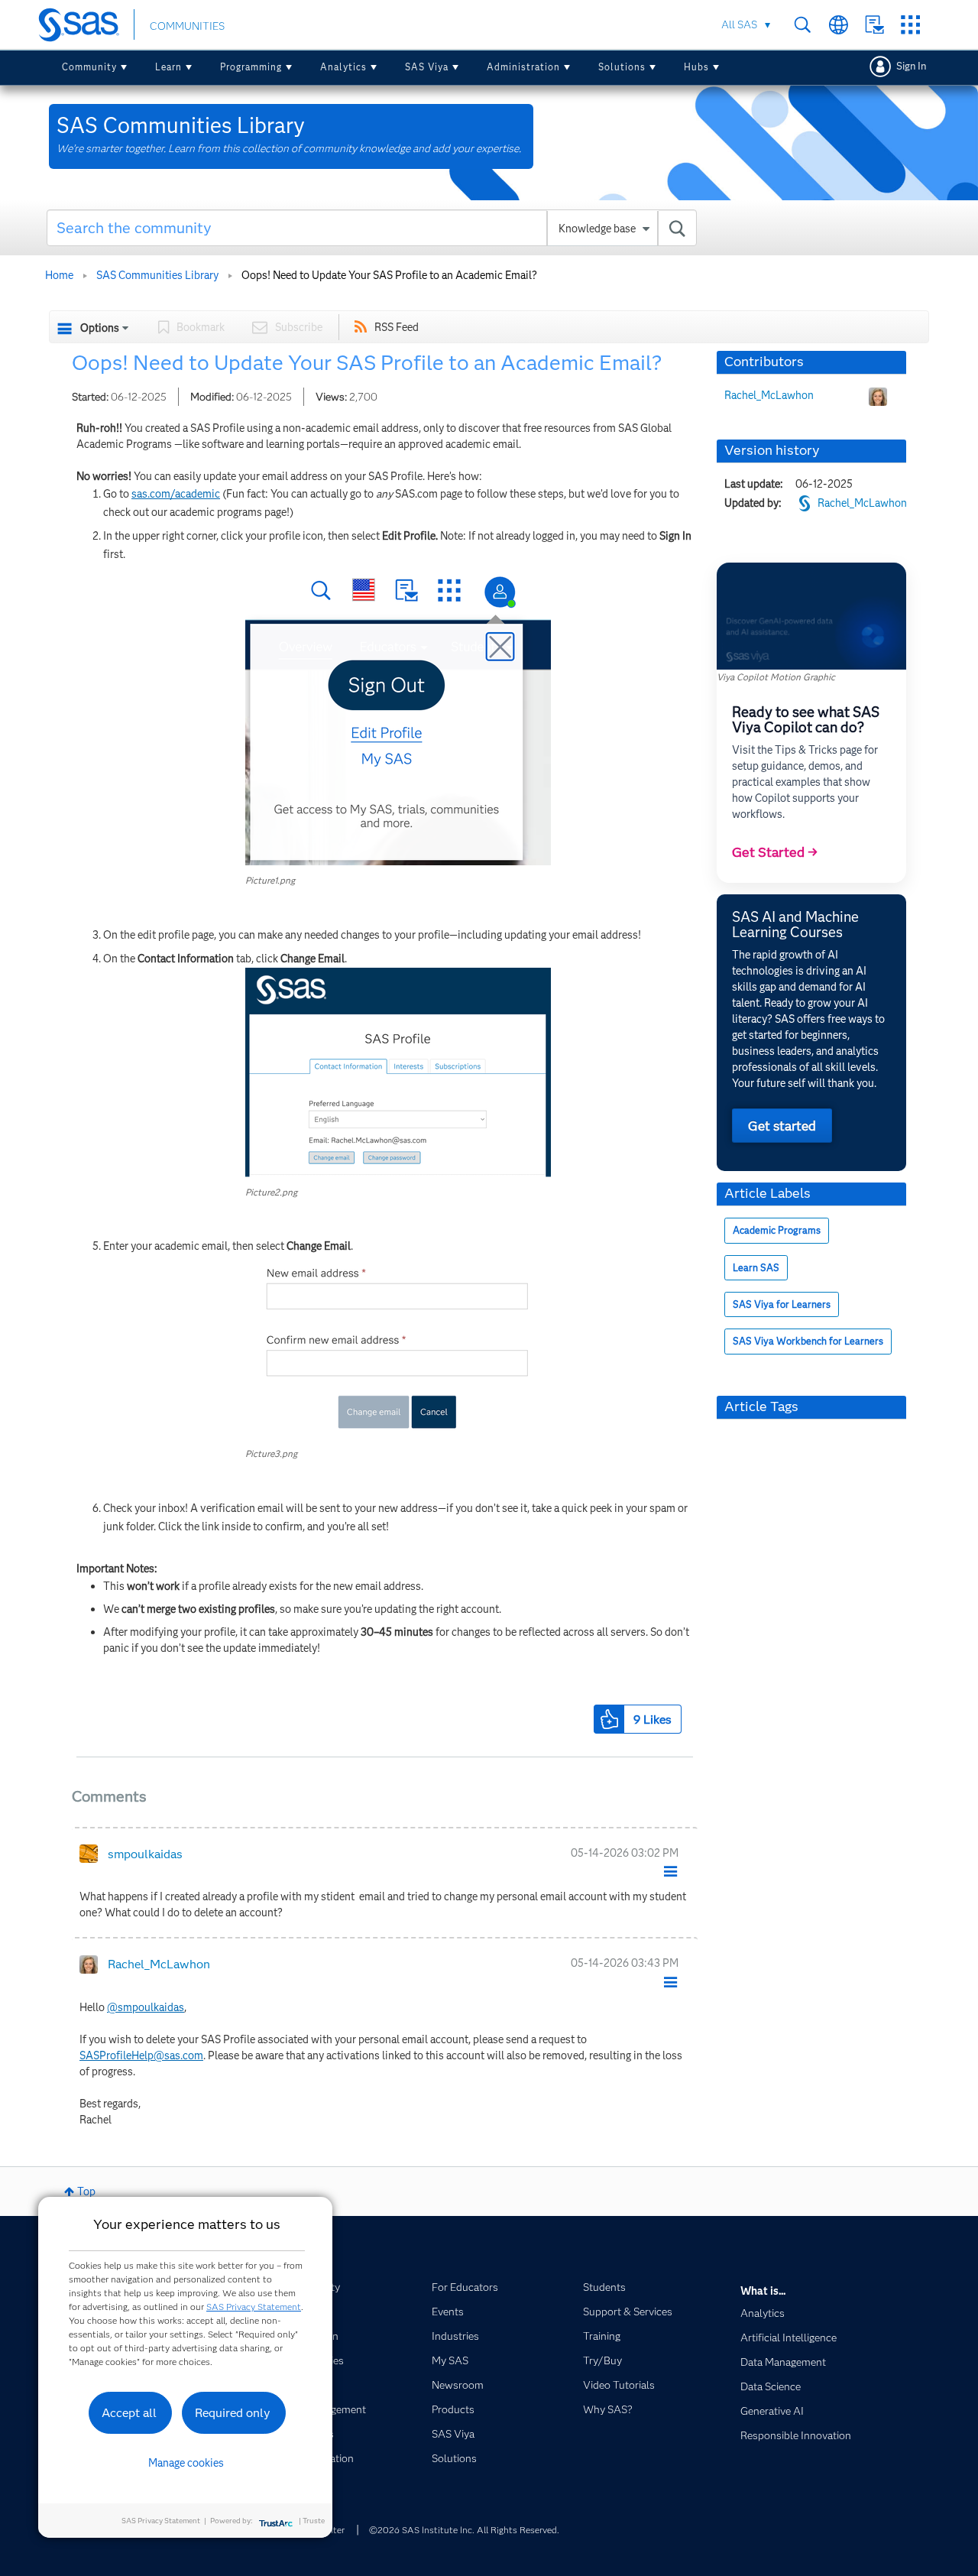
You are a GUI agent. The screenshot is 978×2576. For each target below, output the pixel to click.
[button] (398, 714)
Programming (251, 67)
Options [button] (100, 328)
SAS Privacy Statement (254, 2307)
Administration (523, 67)
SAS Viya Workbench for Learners (808, 1341)
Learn (168, 67)
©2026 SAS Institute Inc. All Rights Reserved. (464, 2530)
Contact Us (874, 25)
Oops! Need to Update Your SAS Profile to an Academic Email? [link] (389, 275)
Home (59, 275)
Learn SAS (756, 1268)
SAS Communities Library (157, 275)
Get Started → (775, 852)
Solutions (622, 67)
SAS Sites (910, 25)
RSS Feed (397, 327)
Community (89, 67)
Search (803, 25)
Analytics (343, 67)
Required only (233, 2413)
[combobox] (372, 228)
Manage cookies (186, 2463)
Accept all (129, 2413)
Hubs (696, 67)
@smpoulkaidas (146, 2007)
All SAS (739, 24)
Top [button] (86, 2192)
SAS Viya (427, 67)
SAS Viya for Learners (782, 1304)
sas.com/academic (176, 494)
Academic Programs (777, 1230)
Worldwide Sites (839, 25)
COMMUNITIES (187, 26)
